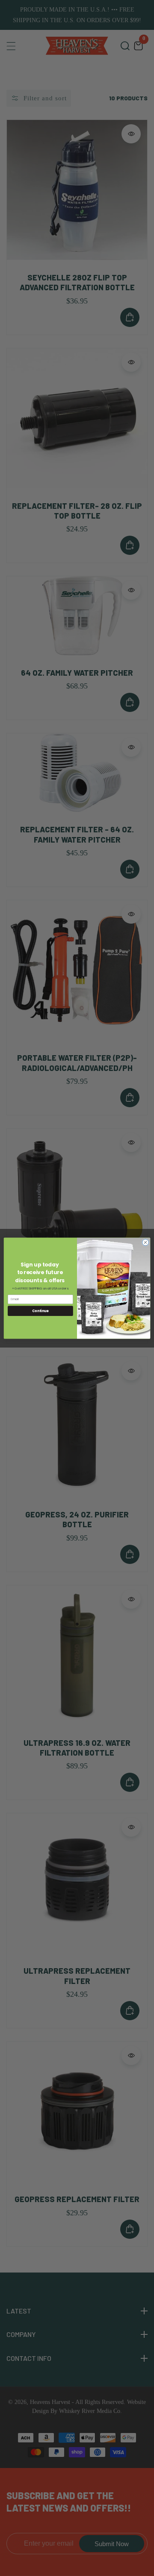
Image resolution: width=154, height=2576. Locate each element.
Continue (40, 1311)
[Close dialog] (145, 1242)
